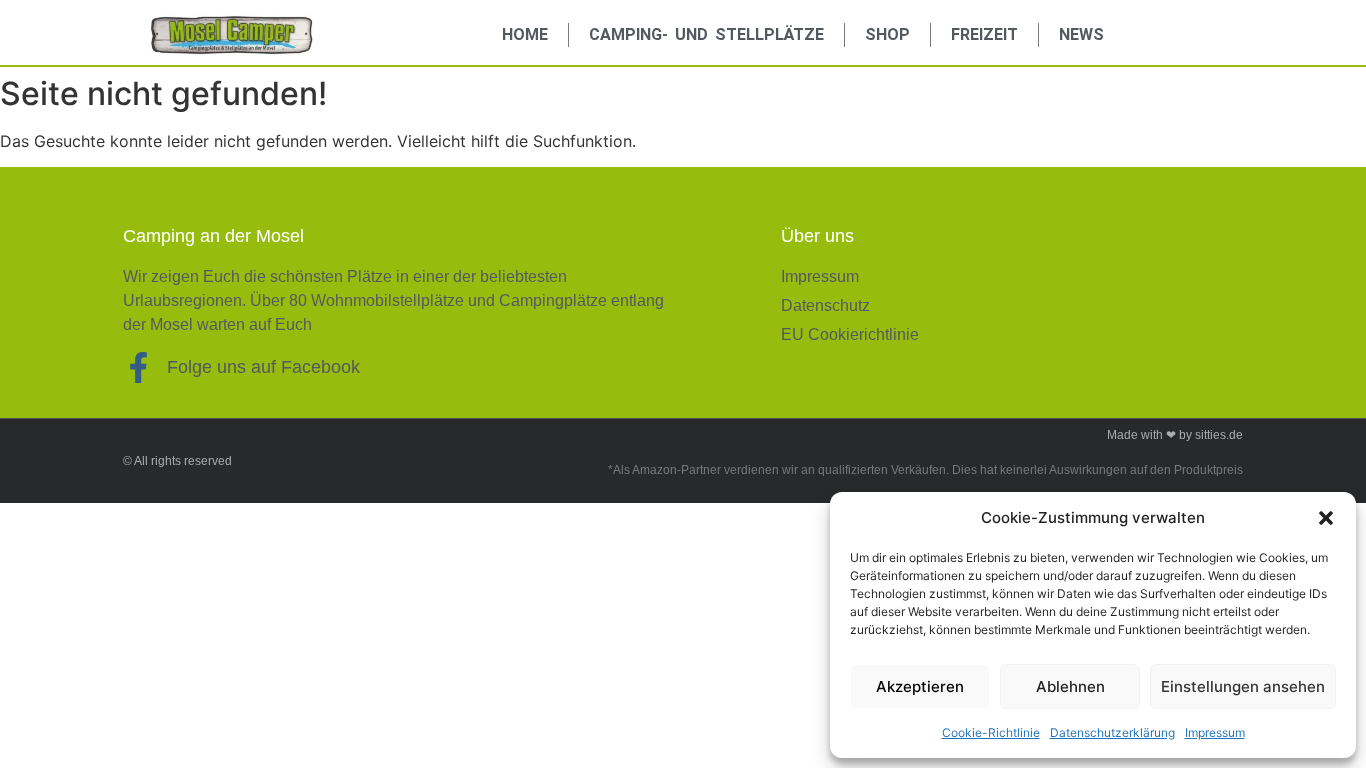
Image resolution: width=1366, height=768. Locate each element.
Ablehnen (1070, 686)
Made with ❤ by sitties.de (1175, 435)
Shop (887, 34)
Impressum (1215, 732)
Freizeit (984, 34)
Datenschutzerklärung (1112, 732)
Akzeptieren (920, 686)
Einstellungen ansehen (1243, 686)
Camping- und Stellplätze (706, 34)
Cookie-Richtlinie (991, 732)
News (1081, 34)
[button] (1326, 518)
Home (525, 34)
